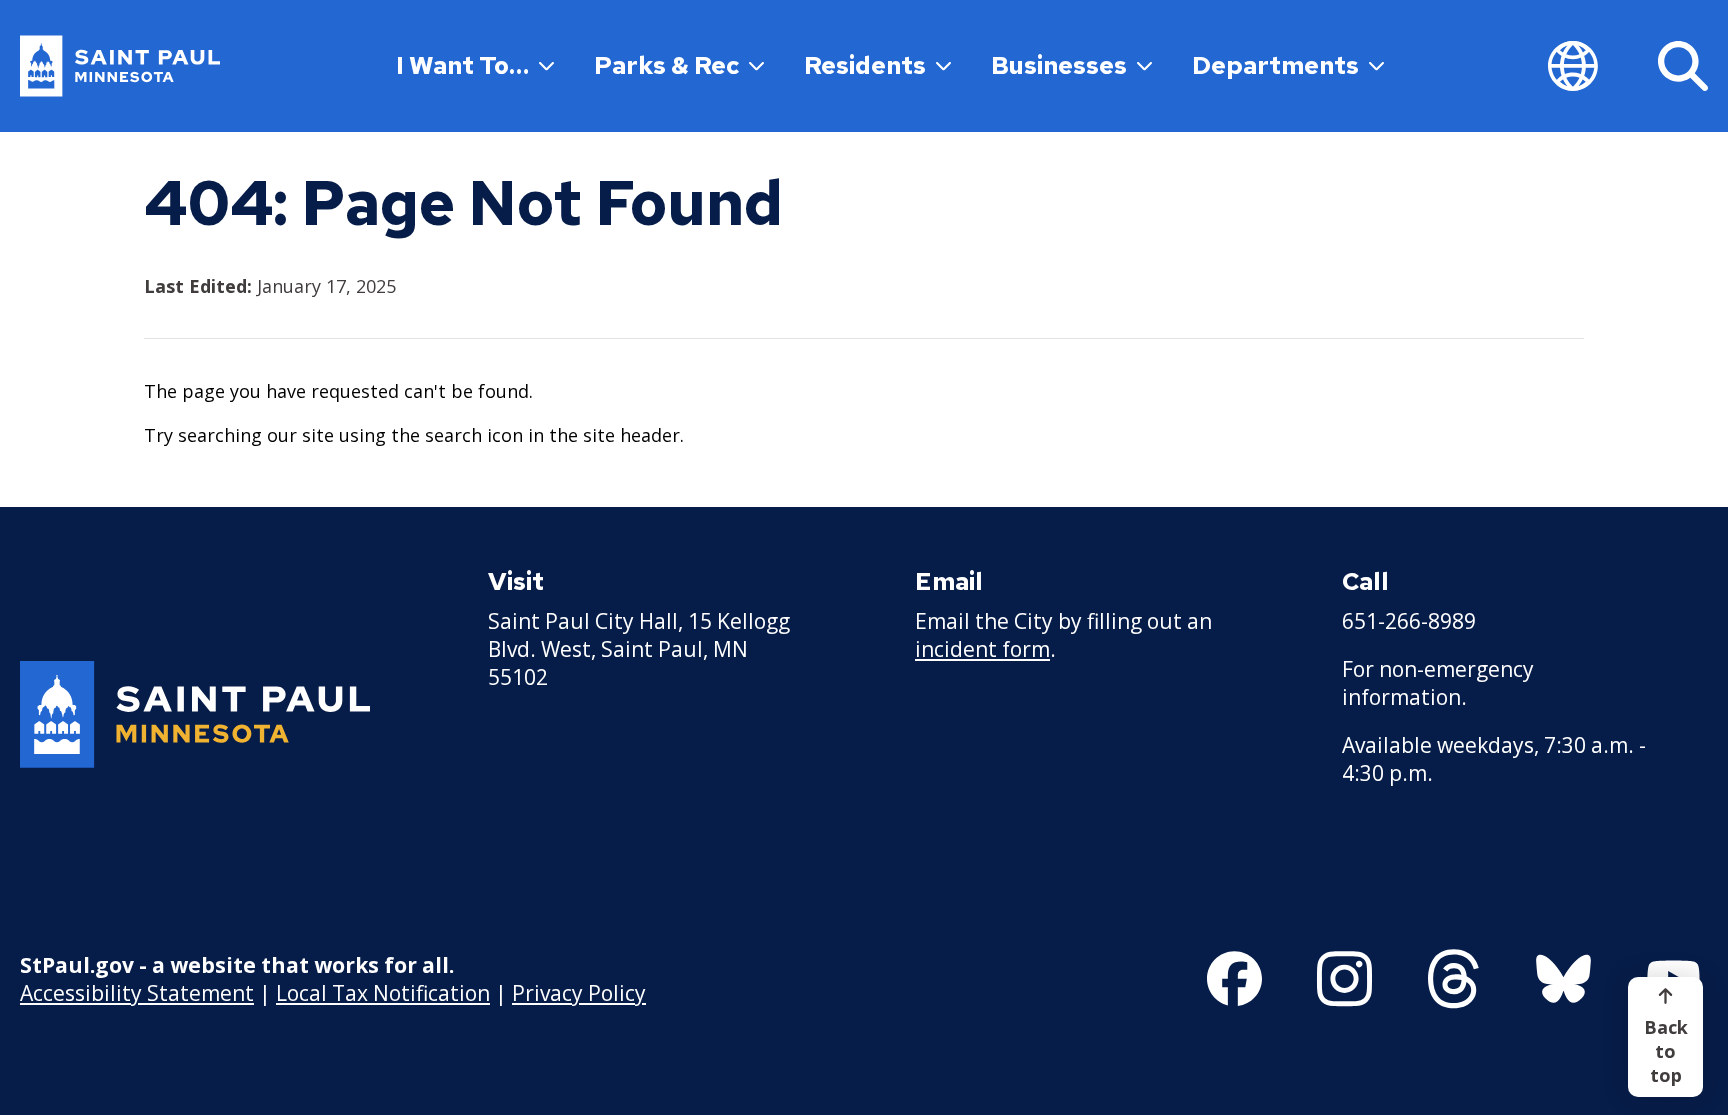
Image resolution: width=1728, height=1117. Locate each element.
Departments (1275, 65)
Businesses (1059, 65)
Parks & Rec (666, 65)
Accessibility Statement (137, 993)
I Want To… (462, 65)
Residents (865, 65)
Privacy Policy (579, 993)
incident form (982, 649)
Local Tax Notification (383, 993)
